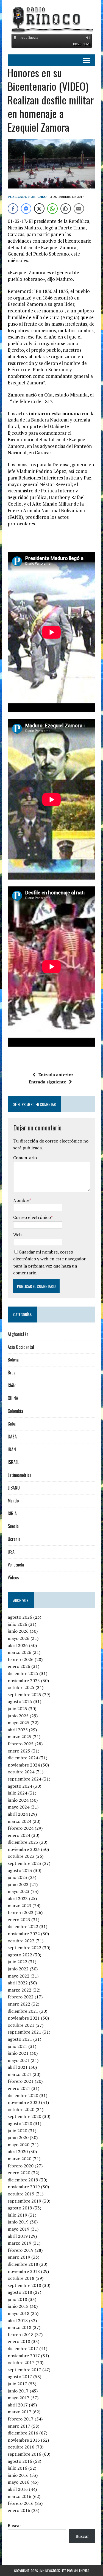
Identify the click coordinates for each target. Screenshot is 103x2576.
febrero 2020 (21, 2166)
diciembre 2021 (23, 2011)
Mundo (13, 1501)
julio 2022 (17, 1962)
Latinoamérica (20, 1475)
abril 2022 (18, 1983)
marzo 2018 (20, 2327)
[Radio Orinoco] (51, 19)
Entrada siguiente (47, 1082)
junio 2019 (18, 2222)
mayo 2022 (19, 1976)
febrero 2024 (21, 1828)
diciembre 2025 (23, 1673)
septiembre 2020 (24, 2116)
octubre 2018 (21, 2278)
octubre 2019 (21, 2194)
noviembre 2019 (24, 2187)
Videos (13, 1577)
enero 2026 (19, 1666)
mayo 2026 (19, 1638)
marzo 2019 (20, 2243)
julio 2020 (17, 2131)
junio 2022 (18, 1969)
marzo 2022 (20, 1990)
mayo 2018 (19, 2313)
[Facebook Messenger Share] (26, 209)
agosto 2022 (20, 1955)
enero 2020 (19, 2173)
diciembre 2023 (23, 1842)
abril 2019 (18, 2236)
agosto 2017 (20, 2377)
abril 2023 (18, 1898)
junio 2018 (18, 2306)
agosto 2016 (20, 2461)
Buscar (14, 2525)
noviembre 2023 (24, 1849)
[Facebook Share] (13, 209)
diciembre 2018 (23, 2264)
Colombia (15, 1411)
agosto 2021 (20, 2039)
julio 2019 (17, 2215)
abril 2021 (18, 2067)
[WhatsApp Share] (52, 209)
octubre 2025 (21, 1687)
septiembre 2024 (24, 1779)
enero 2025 (19, 1751)
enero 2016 (19, 2510)
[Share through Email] (79, 209)
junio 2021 (18, 2053)
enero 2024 (19, 1835)
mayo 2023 (19, 1891)
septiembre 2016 (24, 2454)
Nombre (21, 1200)
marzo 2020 (20, 2159)
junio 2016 (18, 2475)
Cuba (12, 1424)
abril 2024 (18, 1814)
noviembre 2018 (24, 2271)
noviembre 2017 (24, 2356)
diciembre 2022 (23, 1926)
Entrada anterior (56, 1075)
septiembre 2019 (24, 2201)
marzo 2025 (20, 1737)
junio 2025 (18, 1716)
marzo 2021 (20, 2074)
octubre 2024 (21, 1772)
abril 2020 (18, 2151)
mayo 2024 (19, 1807)
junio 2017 (18, 2391)
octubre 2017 (21, 2363)
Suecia (13, 1526)
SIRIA (12, 1513)
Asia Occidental (21, 1347)
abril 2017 (18, 2405)
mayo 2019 (19, 2229)
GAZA (12, 1437)
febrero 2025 (21, 1744)
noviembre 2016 (24, 2440)
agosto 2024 (20, 1786)
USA (11, 1552)
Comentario (25, 1158)
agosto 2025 (20, 1701)
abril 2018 (18, 2320)
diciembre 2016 (23, 2433)
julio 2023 (17, 1877)
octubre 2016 (21, 2447)
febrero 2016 (21, 2503)
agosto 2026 (20, 1617)
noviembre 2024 (24, 1765)
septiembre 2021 (24, 2032)
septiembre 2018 (24, 2285)
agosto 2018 (20, 2292)
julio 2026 (17, 1624)
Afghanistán (18, 1334)
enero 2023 (19, 1920)
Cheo (42, 197)
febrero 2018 (21, 2334)
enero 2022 (19, 2004)
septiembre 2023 (24, 1863)
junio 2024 (18, 1800)
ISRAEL (13, 1462)
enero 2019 (19, 2257)
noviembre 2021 (24, 2018)
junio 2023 (18, 1884)
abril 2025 (18, 1730)
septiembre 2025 (24, 1695)
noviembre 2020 (24, 2102)
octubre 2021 (21, 2025)
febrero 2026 (21, 1659)
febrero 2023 (21, 1912)
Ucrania (14, 1539)
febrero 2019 (21, 2250)
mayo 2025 (19, 1723)
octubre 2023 (21, 1856)
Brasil (13, 1372)
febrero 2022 (21, 1997)
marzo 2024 (20, 1821)
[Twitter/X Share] (39, 209)
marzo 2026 (20, 1652)
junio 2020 (18, 2137)
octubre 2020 (21, 2109)
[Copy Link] (66, 209)
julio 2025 (17, 1709)
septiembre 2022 (24, 1948)
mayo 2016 (19, 2482)
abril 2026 (18, 1645)
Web (17, 1235)
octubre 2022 (21, 1941)
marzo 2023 (20, 1906)
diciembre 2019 (23, 2180)
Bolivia (13, 1360)
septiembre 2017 (24, 2370)
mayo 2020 (19, 2145)
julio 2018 (17, 2299)
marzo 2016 (20, 2496)
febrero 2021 (21, 2081)
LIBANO (14, 1488)
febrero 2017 (21, 2419)
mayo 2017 (19, 2398)
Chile (12, 1385)
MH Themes (81, 2571)
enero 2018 (19, 2341)
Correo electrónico (32, 1217)
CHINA (13, 1398)
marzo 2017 (20, 2412)
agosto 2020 (20, 2123)
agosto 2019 (20, 2208)
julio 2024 (17, 1793)
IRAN (12, 1449)
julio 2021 (17, 2046)
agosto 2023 (20, 1870)
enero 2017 (19, 2426)
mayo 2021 (19, 2060)
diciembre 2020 (23, 2095)
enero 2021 (19, 2088)
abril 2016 (18, 2489)
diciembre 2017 (23, 2348)
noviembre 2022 (24, 1934)
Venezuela (16, 1565)
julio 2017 (17, 2384)
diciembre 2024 (23, 1758)
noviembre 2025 (24, 1681)
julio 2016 (17, 2468)
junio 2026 (18, 1631)
